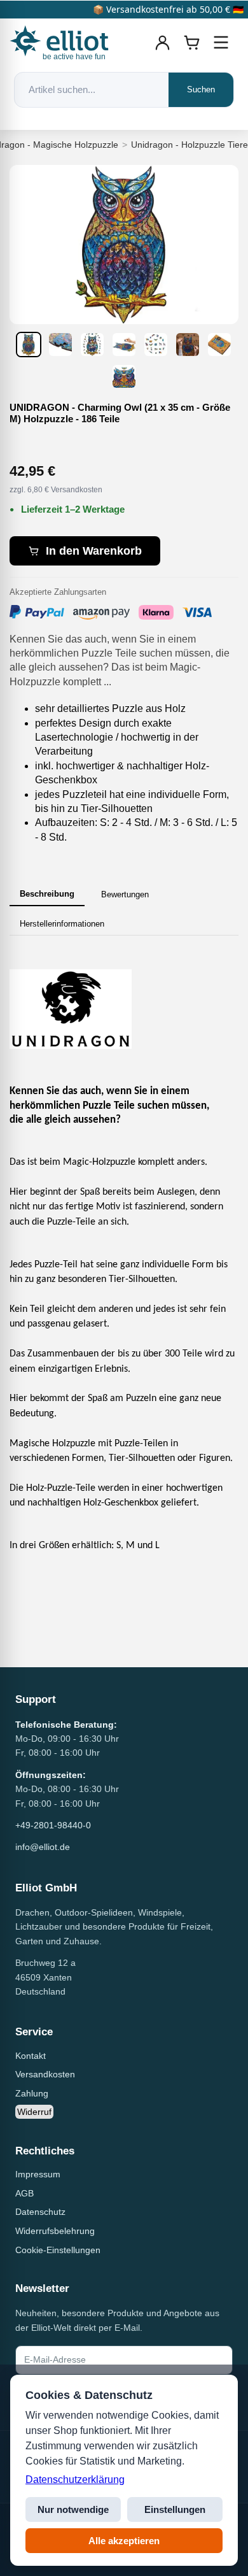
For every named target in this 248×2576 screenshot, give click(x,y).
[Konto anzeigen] (163, 43)
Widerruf (34, 2112)
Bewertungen (125, 894)
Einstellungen (175, 2509)
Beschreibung (47, 894)
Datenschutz (40, 2212)
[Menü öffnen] (221, 43)
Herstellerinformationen (62, 924)
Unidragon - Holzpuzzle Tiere (189, 145)
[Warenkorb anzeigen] (192, 43)
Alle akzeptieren (124, 2541)
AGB (24, 2193)
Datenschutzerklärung (75, 2480)
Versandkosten (45, 2074)
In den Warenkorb (94, 551)
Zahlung (32, 2093)
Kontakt (31, 2056)
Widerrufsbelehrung (55, 2231)
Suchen (201, 89)
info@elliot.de (43, 1847)
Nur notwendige (73, 2509)
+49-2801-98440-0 (53, 1825)
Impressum (38, 2174)
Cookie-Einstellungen (58, 2250)
